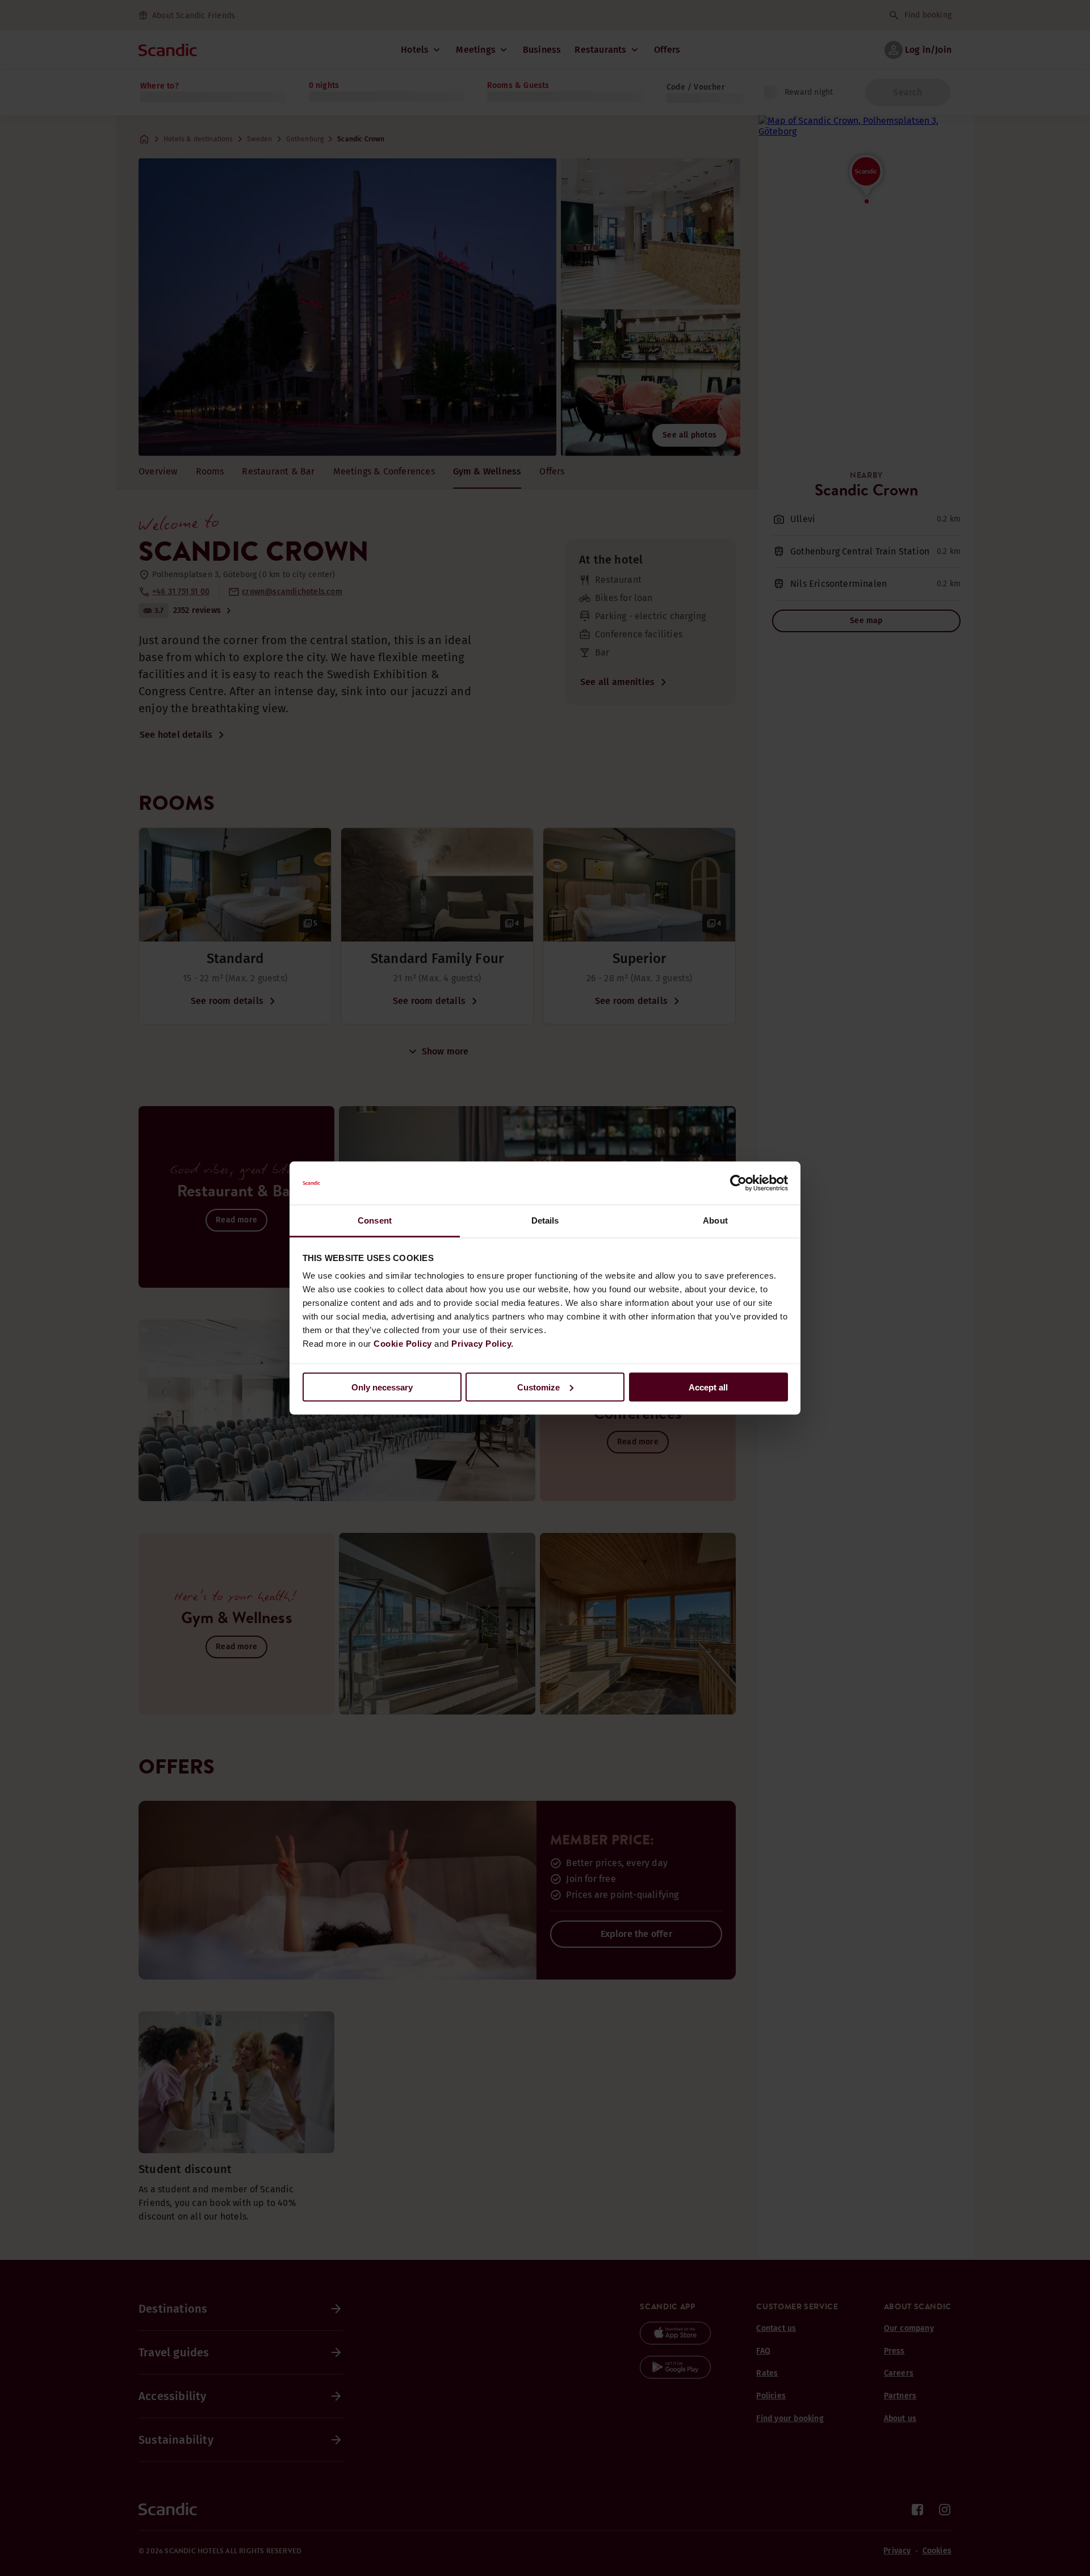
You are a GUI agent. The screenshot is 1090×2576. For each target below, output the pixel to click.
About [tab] (715, 1220)
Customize (538, 1387)
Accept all (708, 1387)
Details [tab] (545, 1220)
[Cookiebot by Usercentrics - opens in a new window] (738, 1183)
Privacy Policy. (483, 1344)
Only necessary (382, 1387)
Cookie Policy (403, 1344)
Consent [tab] (375, 1220)
